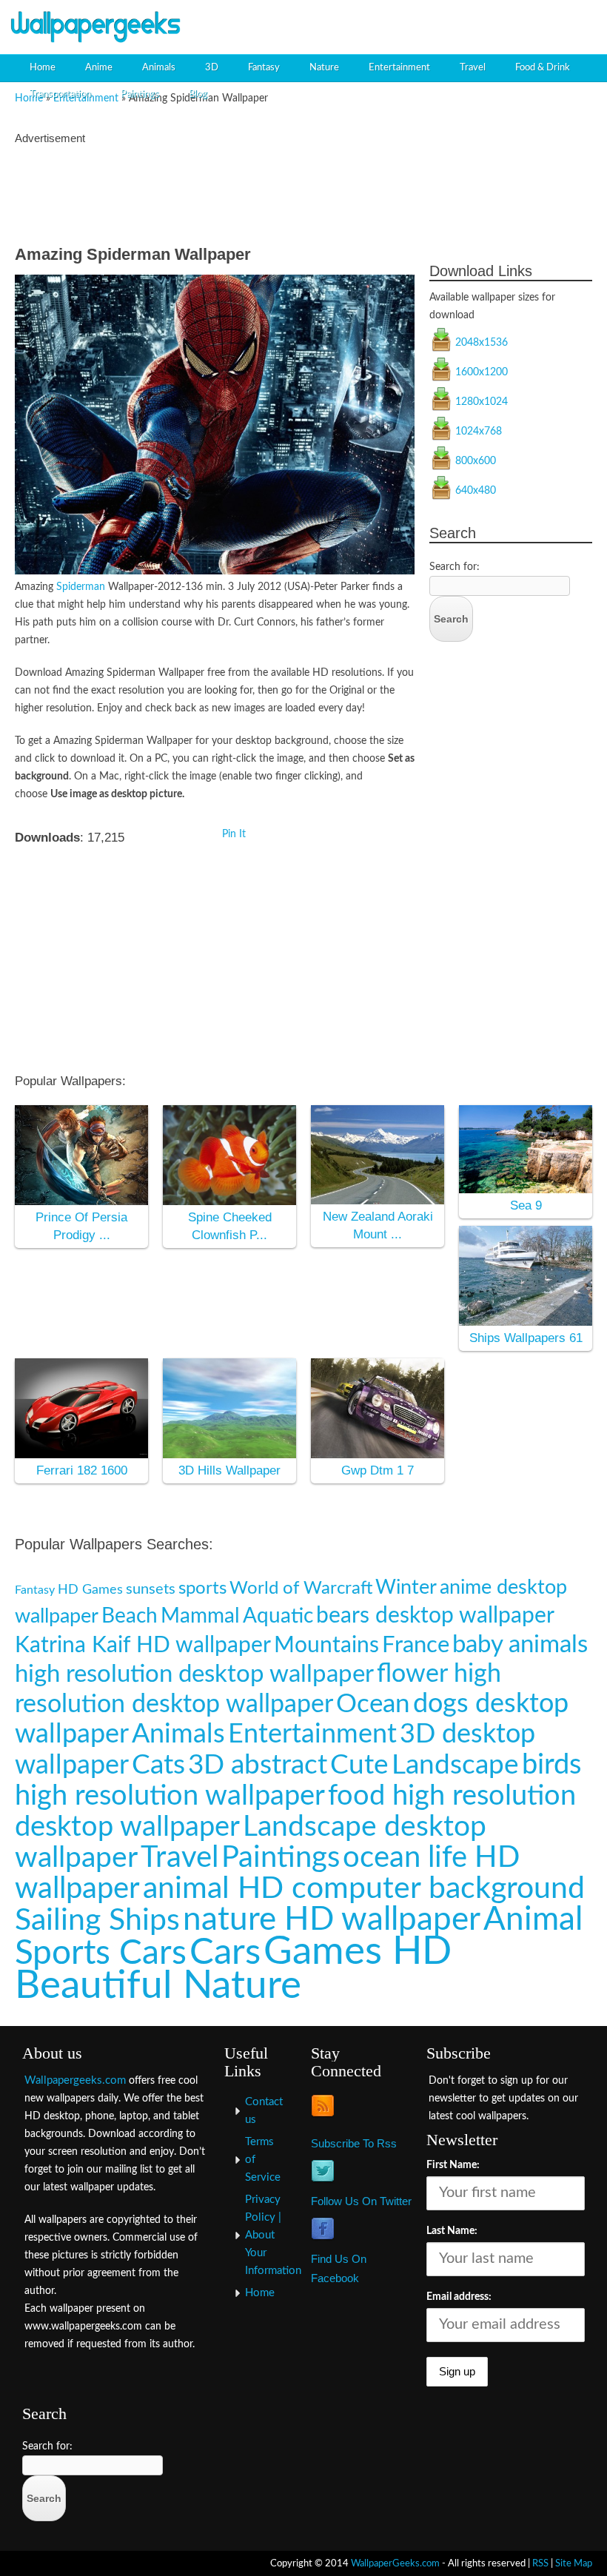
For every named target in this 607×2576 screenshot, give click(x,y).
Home (43, 68)
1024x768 (479, 432)
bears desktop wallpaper (435, 1616)
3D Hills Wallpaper (229, 1470)
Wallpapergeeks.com (75, 2080)
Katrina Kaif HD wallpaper (143, 1646)
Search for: (455, 567)
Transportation (60, 94)
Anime (99, 68)
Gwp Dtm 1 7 (378, 1470)
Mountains (326, 1646)
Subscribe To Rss (354, 2143)
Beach (130, 1616)
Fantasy (264, 68)
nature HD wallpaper (332, 1920)
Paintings (140, 94)
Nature (324, 68)
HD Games (90, 1590)
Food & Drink (543, 68)
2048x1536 (482, 343)
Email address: (459, 2297)
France (416, 1645)
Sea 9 (526, 1205)
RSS (540, 2563)
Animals (159, 68)
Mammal (200, 1616)
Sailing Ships (97, 1921)
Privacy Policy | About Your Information (273, 2235)
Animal (533, 1920)
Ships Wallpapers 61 (526, 1338)
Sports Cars (101, 1953)
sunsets (151, 1589)
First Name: (453, 2165)
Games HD (358, 1952)
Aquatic (278, 1616)
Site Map (574, 2563)
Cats (158, 1765)
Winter (406, 1588)
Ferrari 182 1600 (82, 1470)
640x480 (476, 491)
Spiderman (81, 587)
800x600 (476, 461)
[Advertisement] (426, 26)
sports (202, 1589)
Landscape (455, 1765)
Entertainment (399, 68)
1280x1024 (482, 402)
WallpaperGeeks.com (395, 2563)
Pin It (234, 834)
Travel (473, 68)
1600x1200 (482, 372)
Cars (225, 1953)
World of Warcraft (301, 1588)
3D (212, 68)
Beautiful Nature (158, 1986)
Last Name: (452, 2231)
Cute (359, 1765)
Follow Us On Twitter (361, 2201)
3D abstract (258, 1765)
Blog (198, 94)
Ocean (373, 1704)
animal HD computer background (364, 1889)
